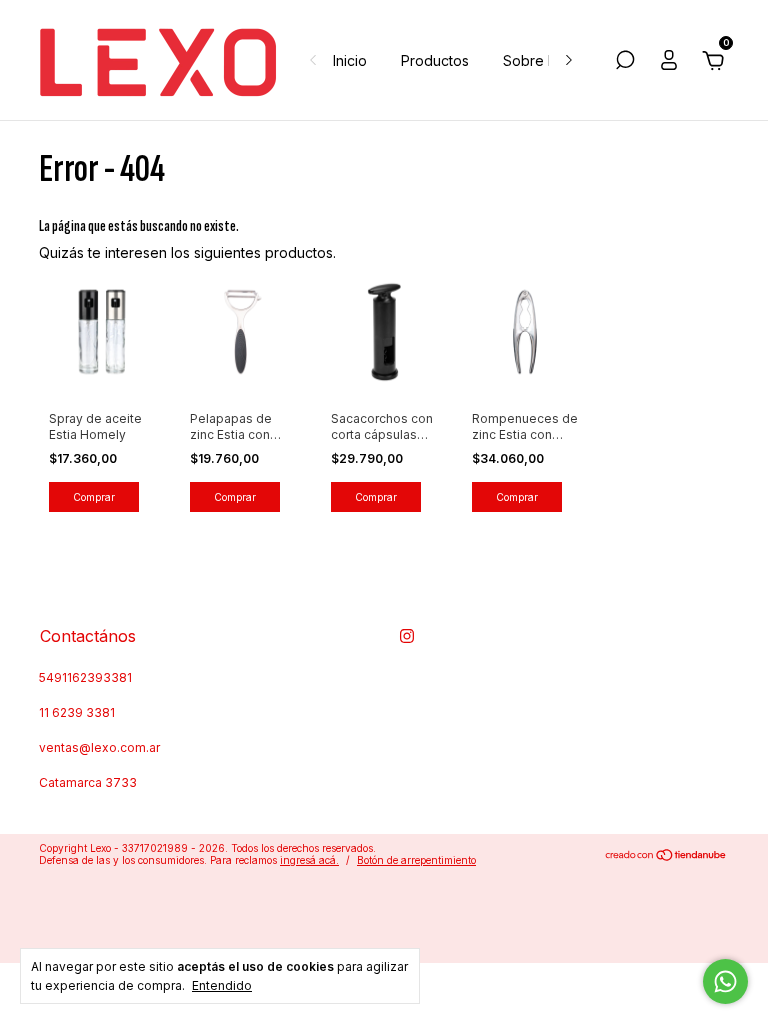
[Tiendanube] (666, 856)
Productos (435, 60)
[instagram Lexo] (407, 636)
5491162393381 (85, 677)
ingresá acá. (309, 860)
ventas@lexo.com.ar (99, 747)
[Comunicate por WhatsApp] (725, 981)
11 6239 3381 (77, 712)
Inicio (350, 60)
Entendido (222, 985)
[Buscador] (625, 62)
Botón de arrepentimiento (416, 860)
